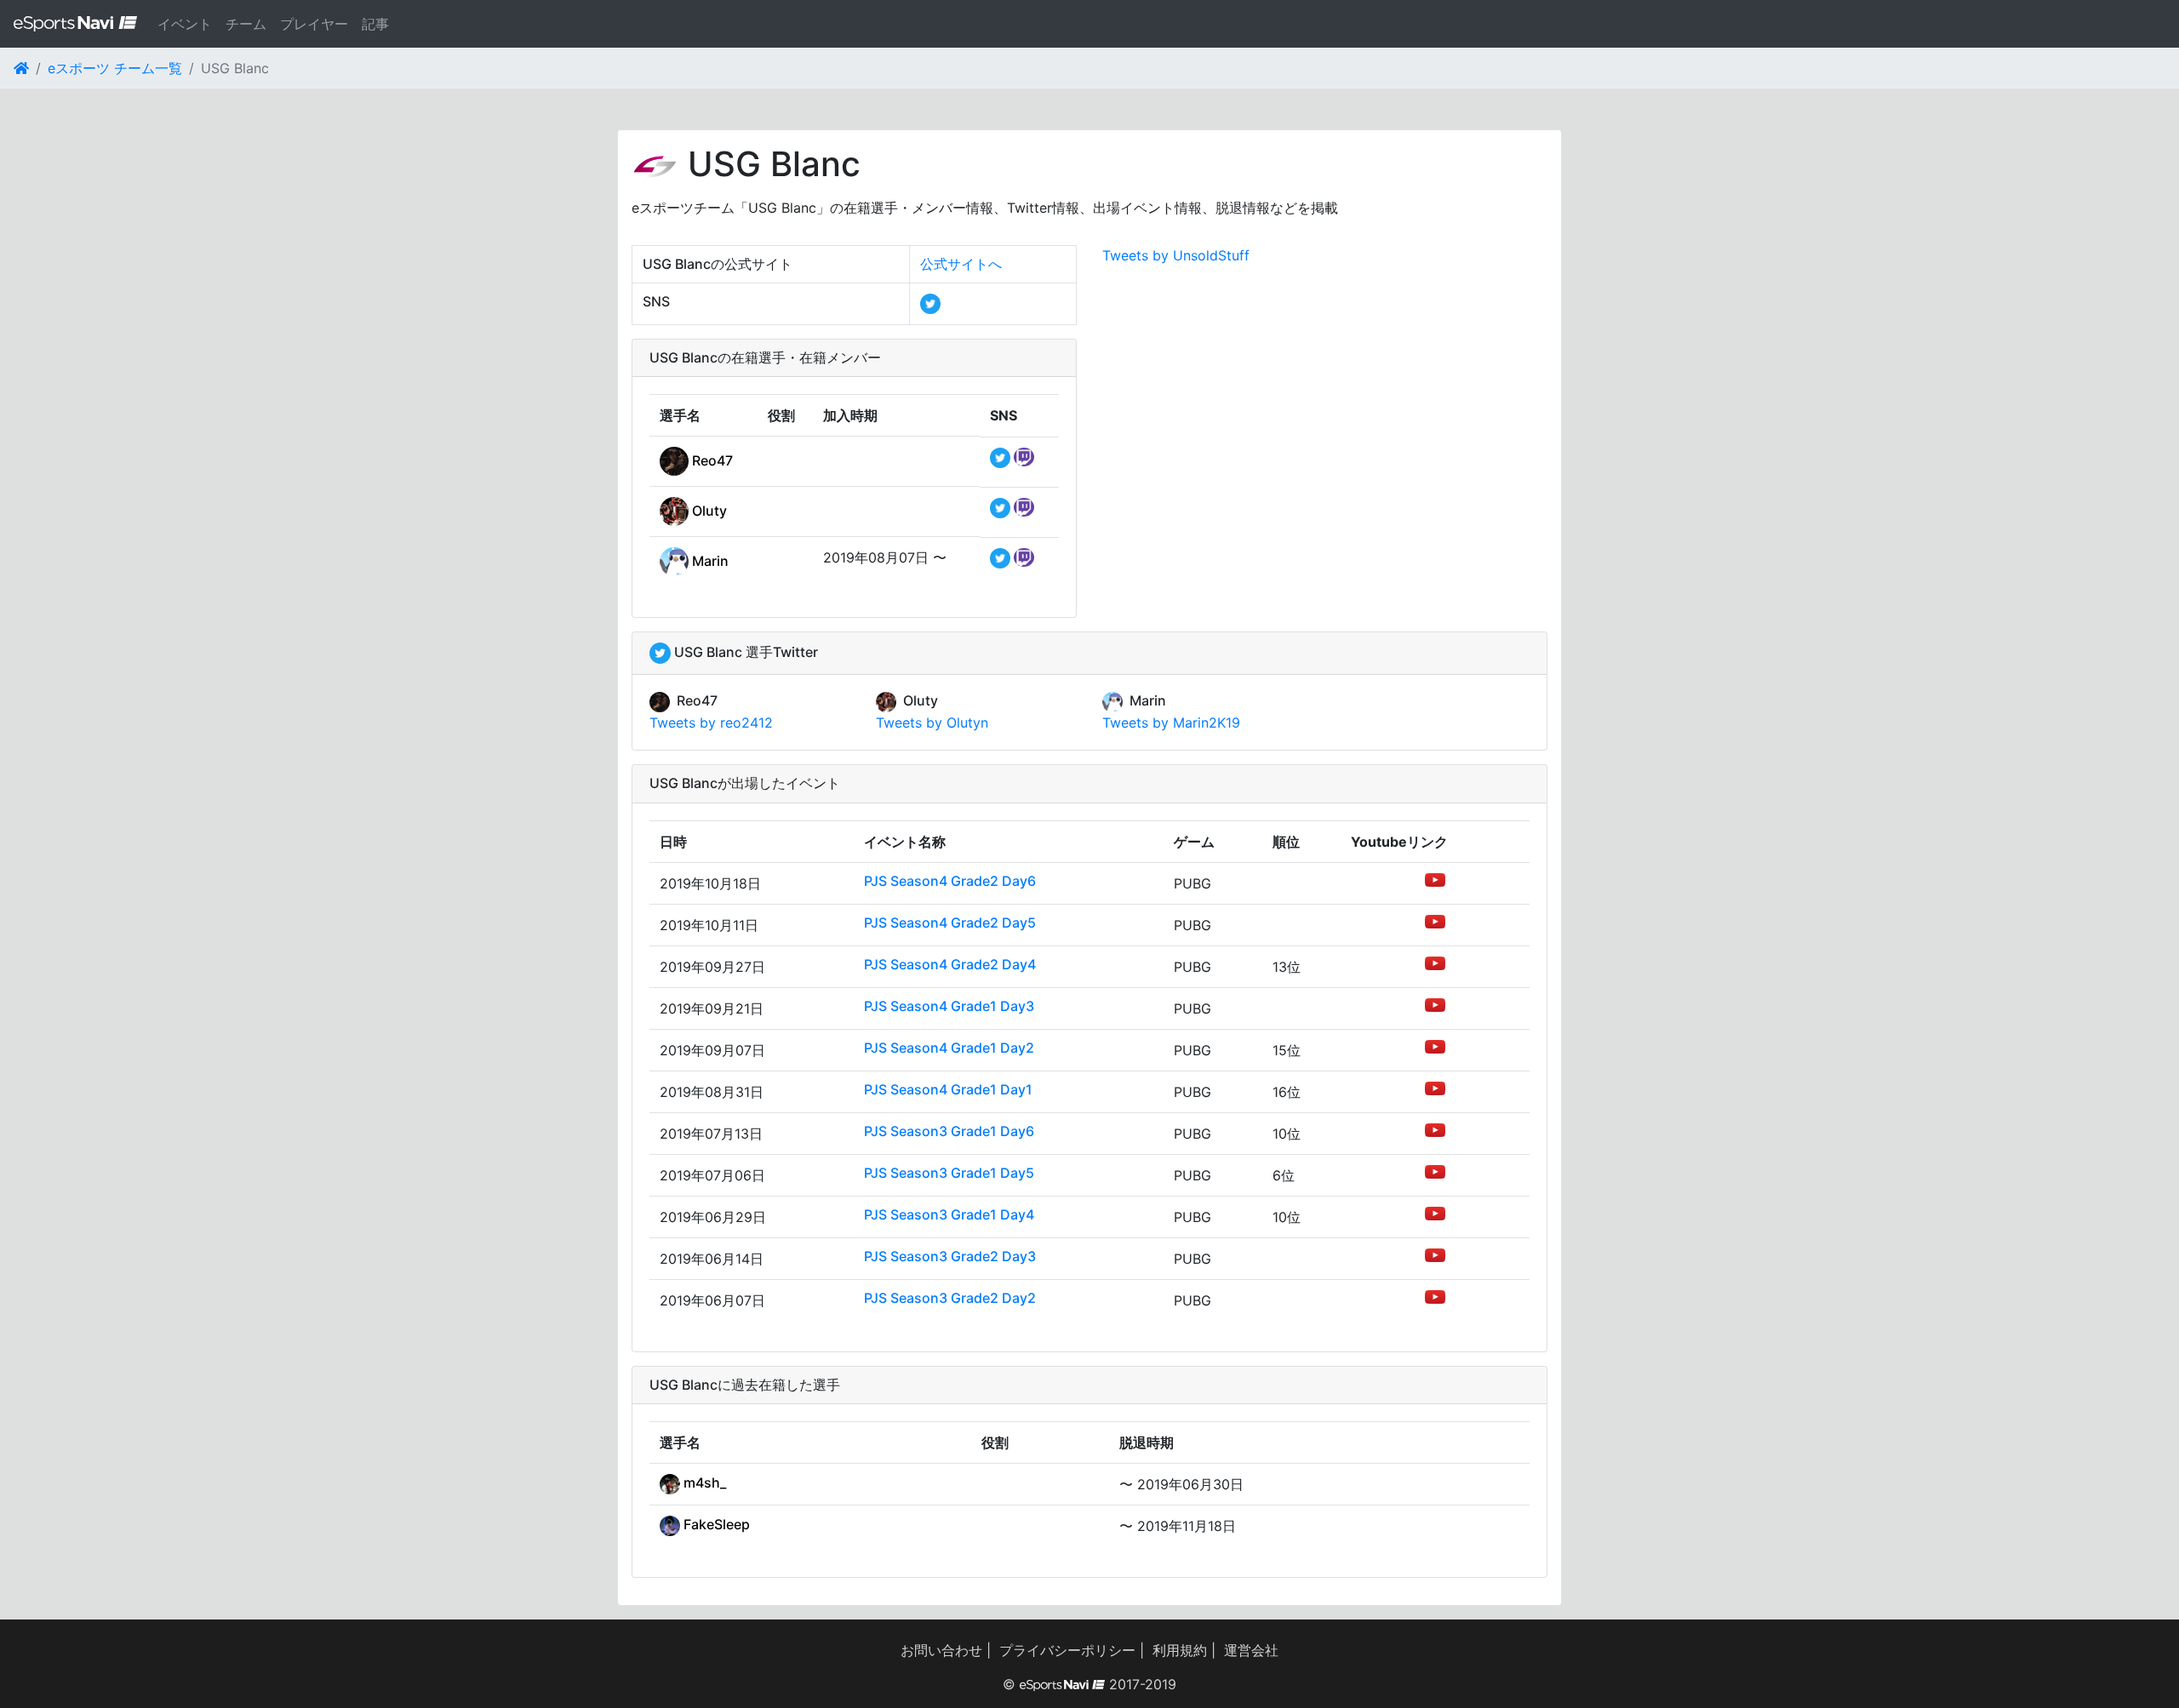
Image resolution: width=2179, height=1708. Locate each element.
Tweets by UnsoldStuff (1176, 255)
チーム (246, 24)
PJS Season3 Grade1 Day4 (949, 1214)
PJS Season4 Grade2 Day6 (950, 881)
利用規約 (1180, 1650)
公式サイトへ (961, 264)
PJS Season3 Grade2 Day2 (950, 1298)
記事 (375, 24)
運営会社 (1251, 1650)
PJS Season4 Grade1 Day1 (948, 1089)
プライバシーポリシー (1067, 1650)
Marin (709, 561)
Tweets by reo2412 (711, 723)
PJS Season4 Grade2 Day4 (950, 964)
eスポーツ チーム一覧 (115, 68)
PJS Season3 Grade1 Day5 (949, 1173)
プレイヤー (314, 24)
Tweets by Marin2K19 (1171, 723)
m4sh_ (703, 1482)
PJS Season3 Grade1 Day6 (949, 1131)
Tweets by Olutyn (932, 723)
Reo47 (711, 460)
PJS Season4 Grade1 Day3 (949, 1006)
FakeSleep (715, 1524)
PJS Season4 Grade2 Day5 (950, 923)
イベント (185, 24)
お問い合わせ (941, 1650)
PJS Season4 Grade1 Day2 (949, 1048)
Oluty (708, 511)
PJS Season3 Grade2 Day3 (950, 1256)
